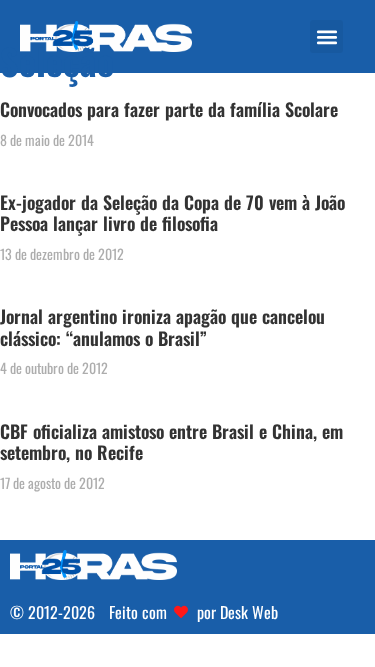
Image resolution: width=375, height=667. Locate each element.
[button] (326, 36)
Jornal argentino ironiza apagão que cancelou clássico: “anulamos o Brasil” (162, 327)
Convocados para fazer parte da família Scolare (169, 109)
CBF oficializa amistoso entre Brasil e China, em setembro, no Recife (171, 442)
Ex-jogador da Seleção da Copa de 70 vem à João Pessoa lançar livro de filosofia (172, 213)
